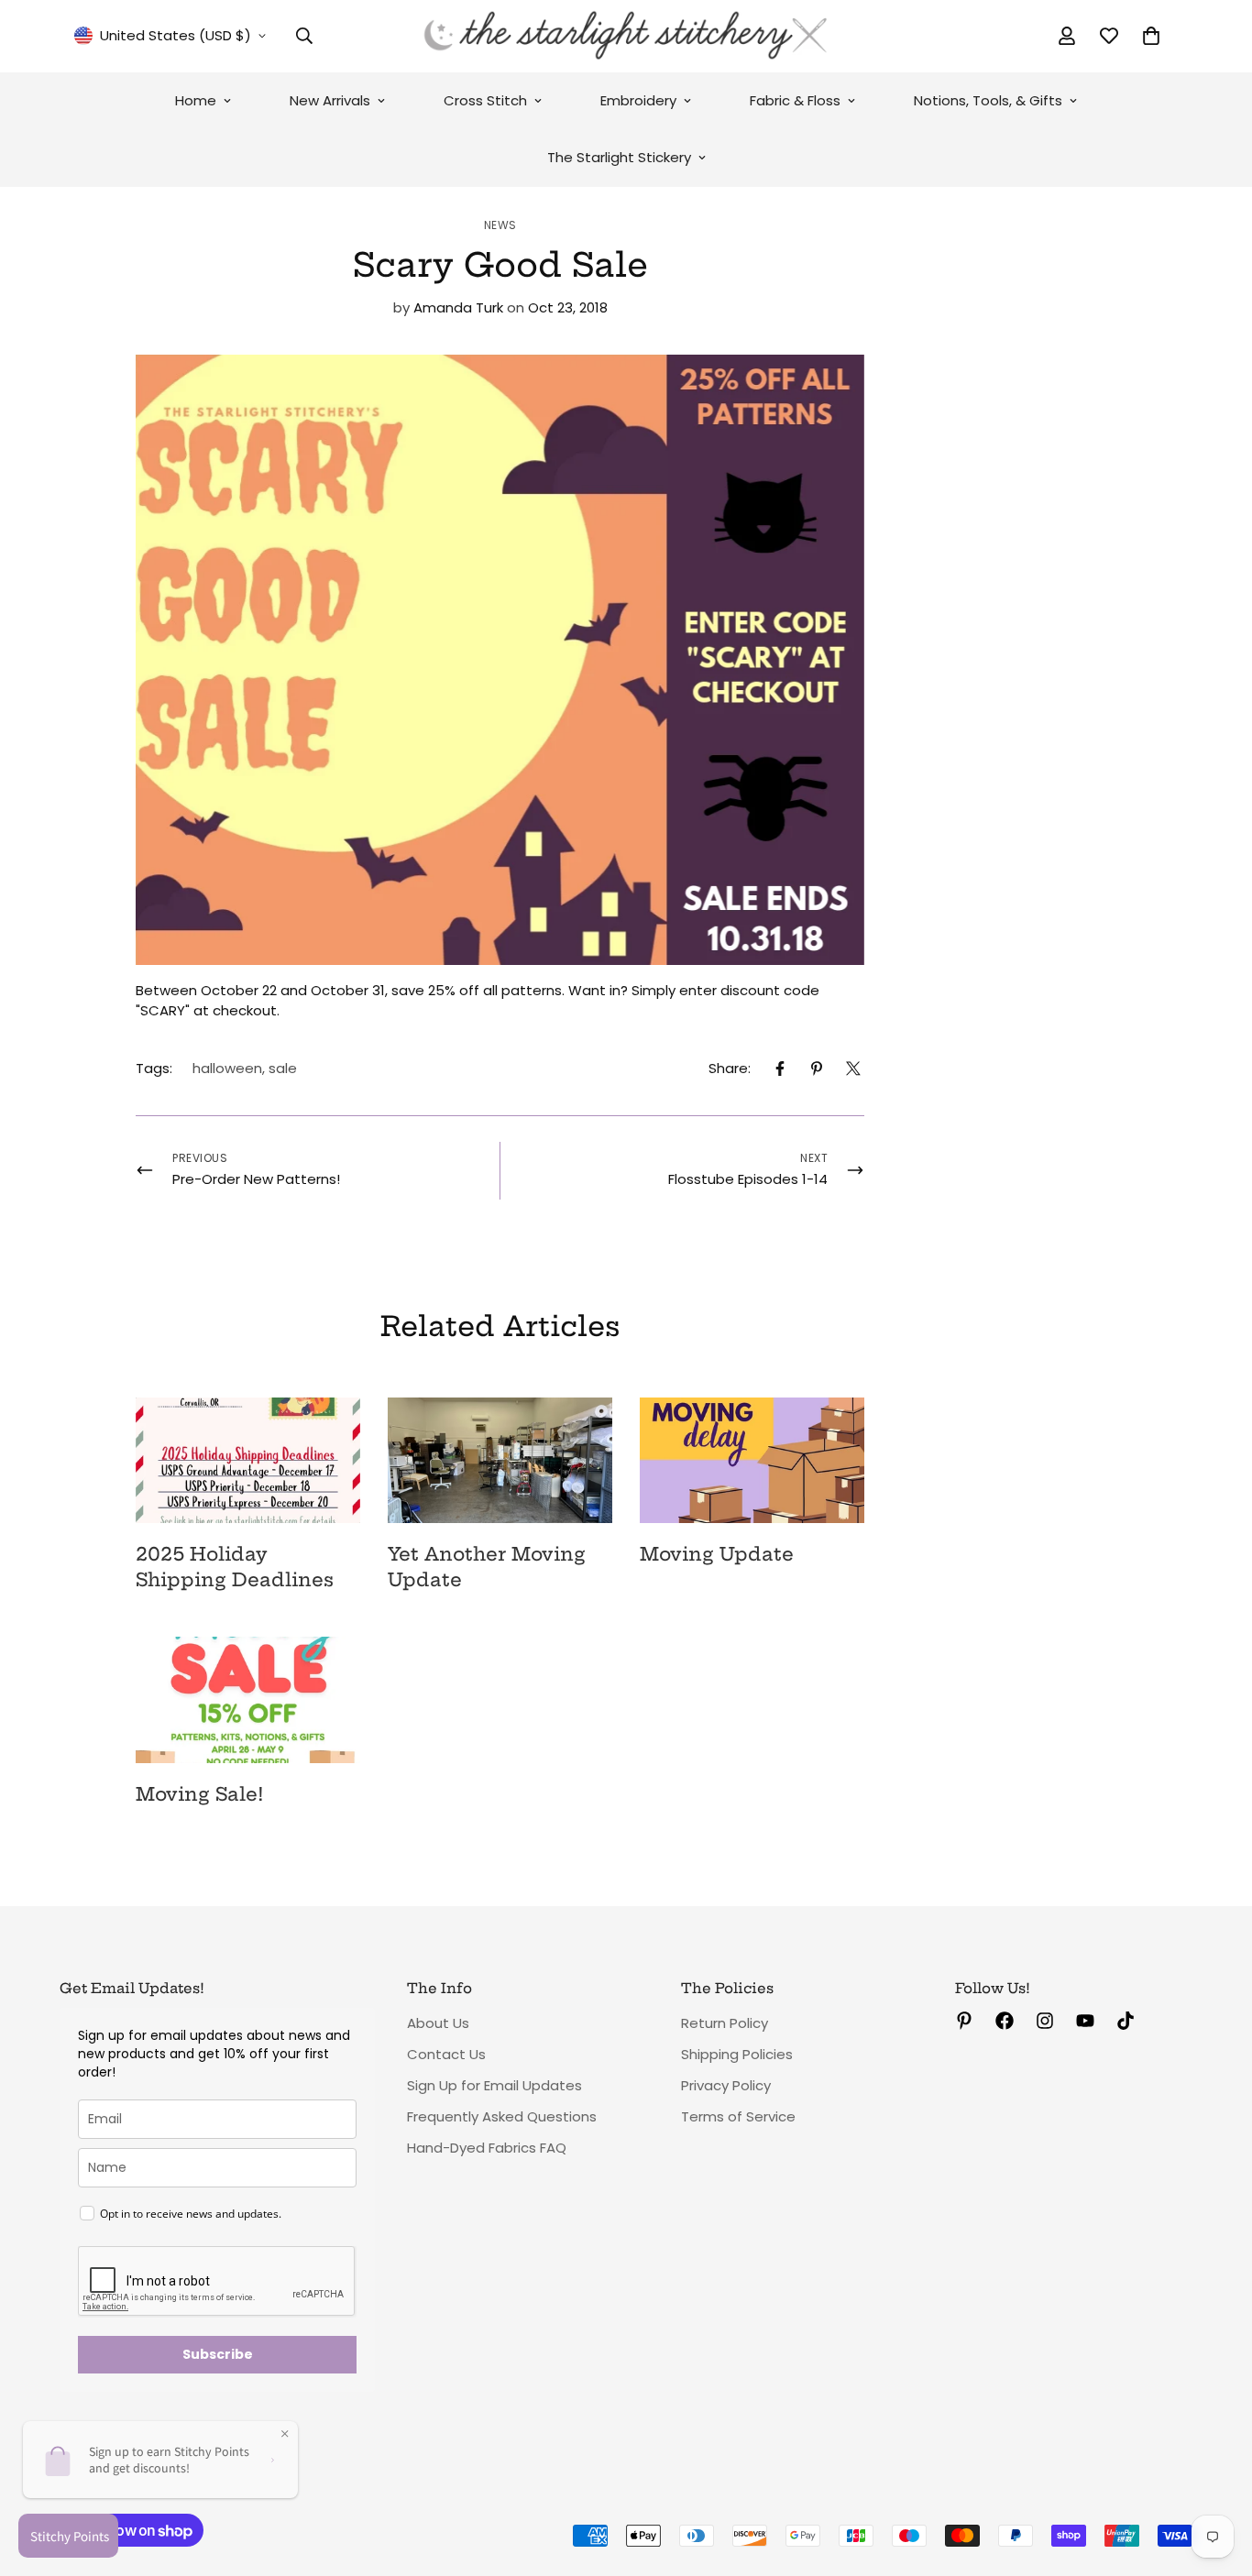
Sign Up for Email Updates (494, 2085)
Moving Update (717, 1554)
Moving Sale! (199, 1794)
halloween (227, 1068)
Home (196, 100)
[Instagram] (1045, 2021)
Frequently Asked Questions (502, 2116)
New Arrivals (330, 100)
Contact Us (446, 2054)
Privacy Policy (726, 2085)
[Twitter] (853, 1069)
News (500, 225)
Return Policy (725, 2023)
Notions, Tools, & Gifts (988, 100)
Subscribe (218, 2354)
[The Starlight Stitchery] (626, 36)
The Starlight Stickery (619, 157)
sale (283, 1068)
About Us (438, 2023)
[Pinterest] (817, 1069)
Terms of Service (738, 2116)
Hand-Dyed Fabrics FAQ (487, 2148)
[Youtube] (1085, 2021)
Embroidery (638, 100)
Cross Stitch (485, 100)
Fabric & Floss (795, 100)
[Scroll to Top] (1216, 2476)
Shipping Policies (737, 2054)
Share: (730, 1068)
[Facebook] (780, 1069)
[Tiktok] (1126, 2021)
